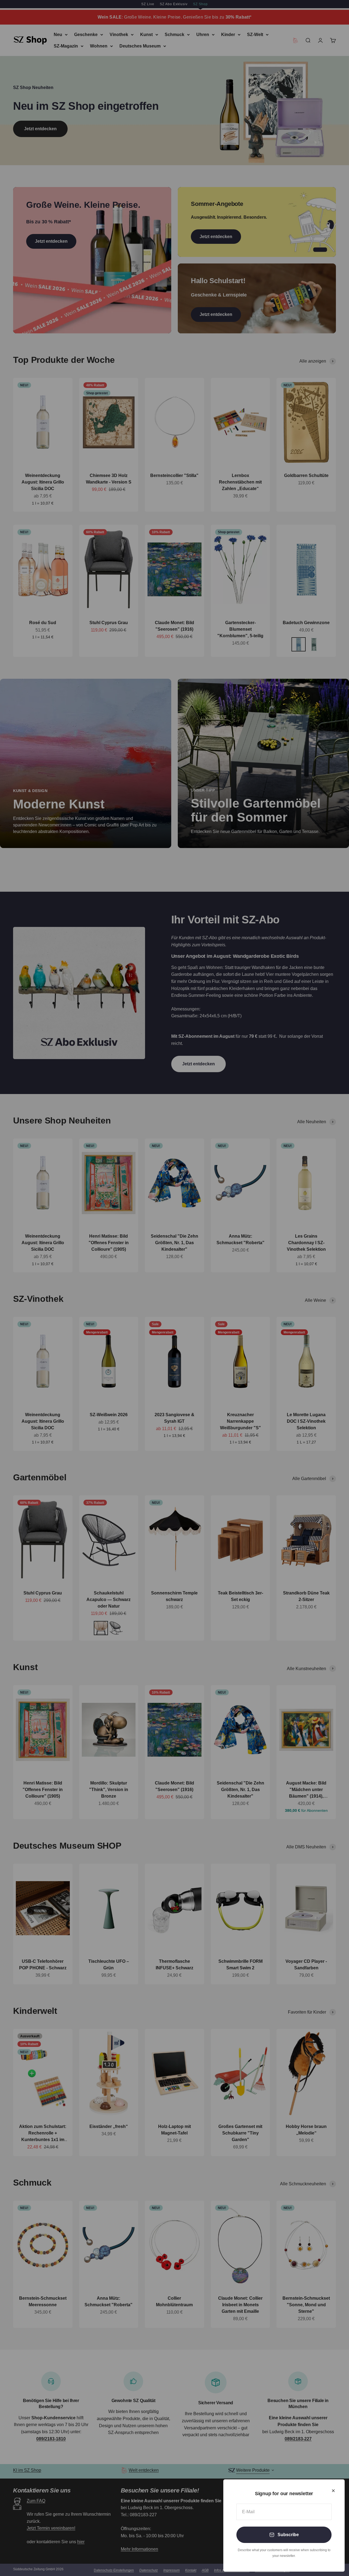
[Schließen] (333, 2491)
